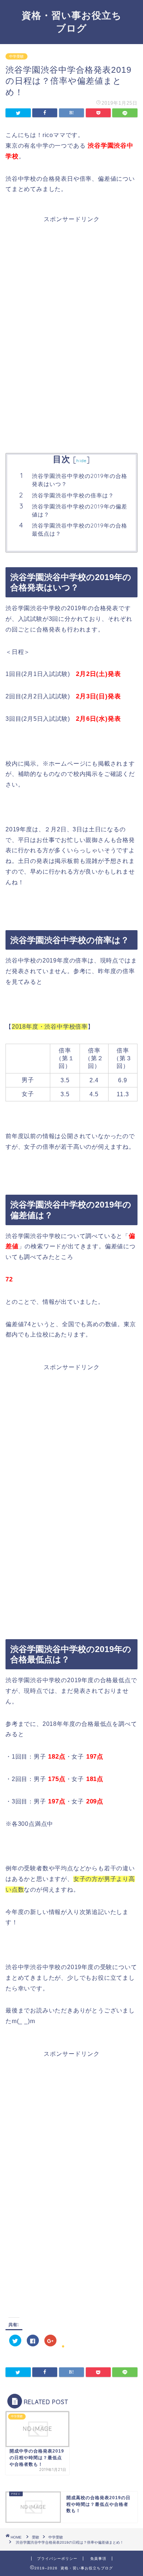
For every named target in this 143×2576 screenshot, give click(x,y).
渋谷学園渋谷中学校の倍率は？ (73, 495)
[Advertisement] (71, 275)
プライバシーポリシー (57, 2559)
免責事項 (98, 2559)
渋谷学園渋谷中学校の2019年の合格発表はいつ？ (80, 480)
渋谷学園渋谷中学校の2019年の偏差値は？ (80, 510)
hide (81, 460)
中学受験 (16, 56)
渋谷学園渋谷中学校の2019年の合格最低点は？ (80, 530)
